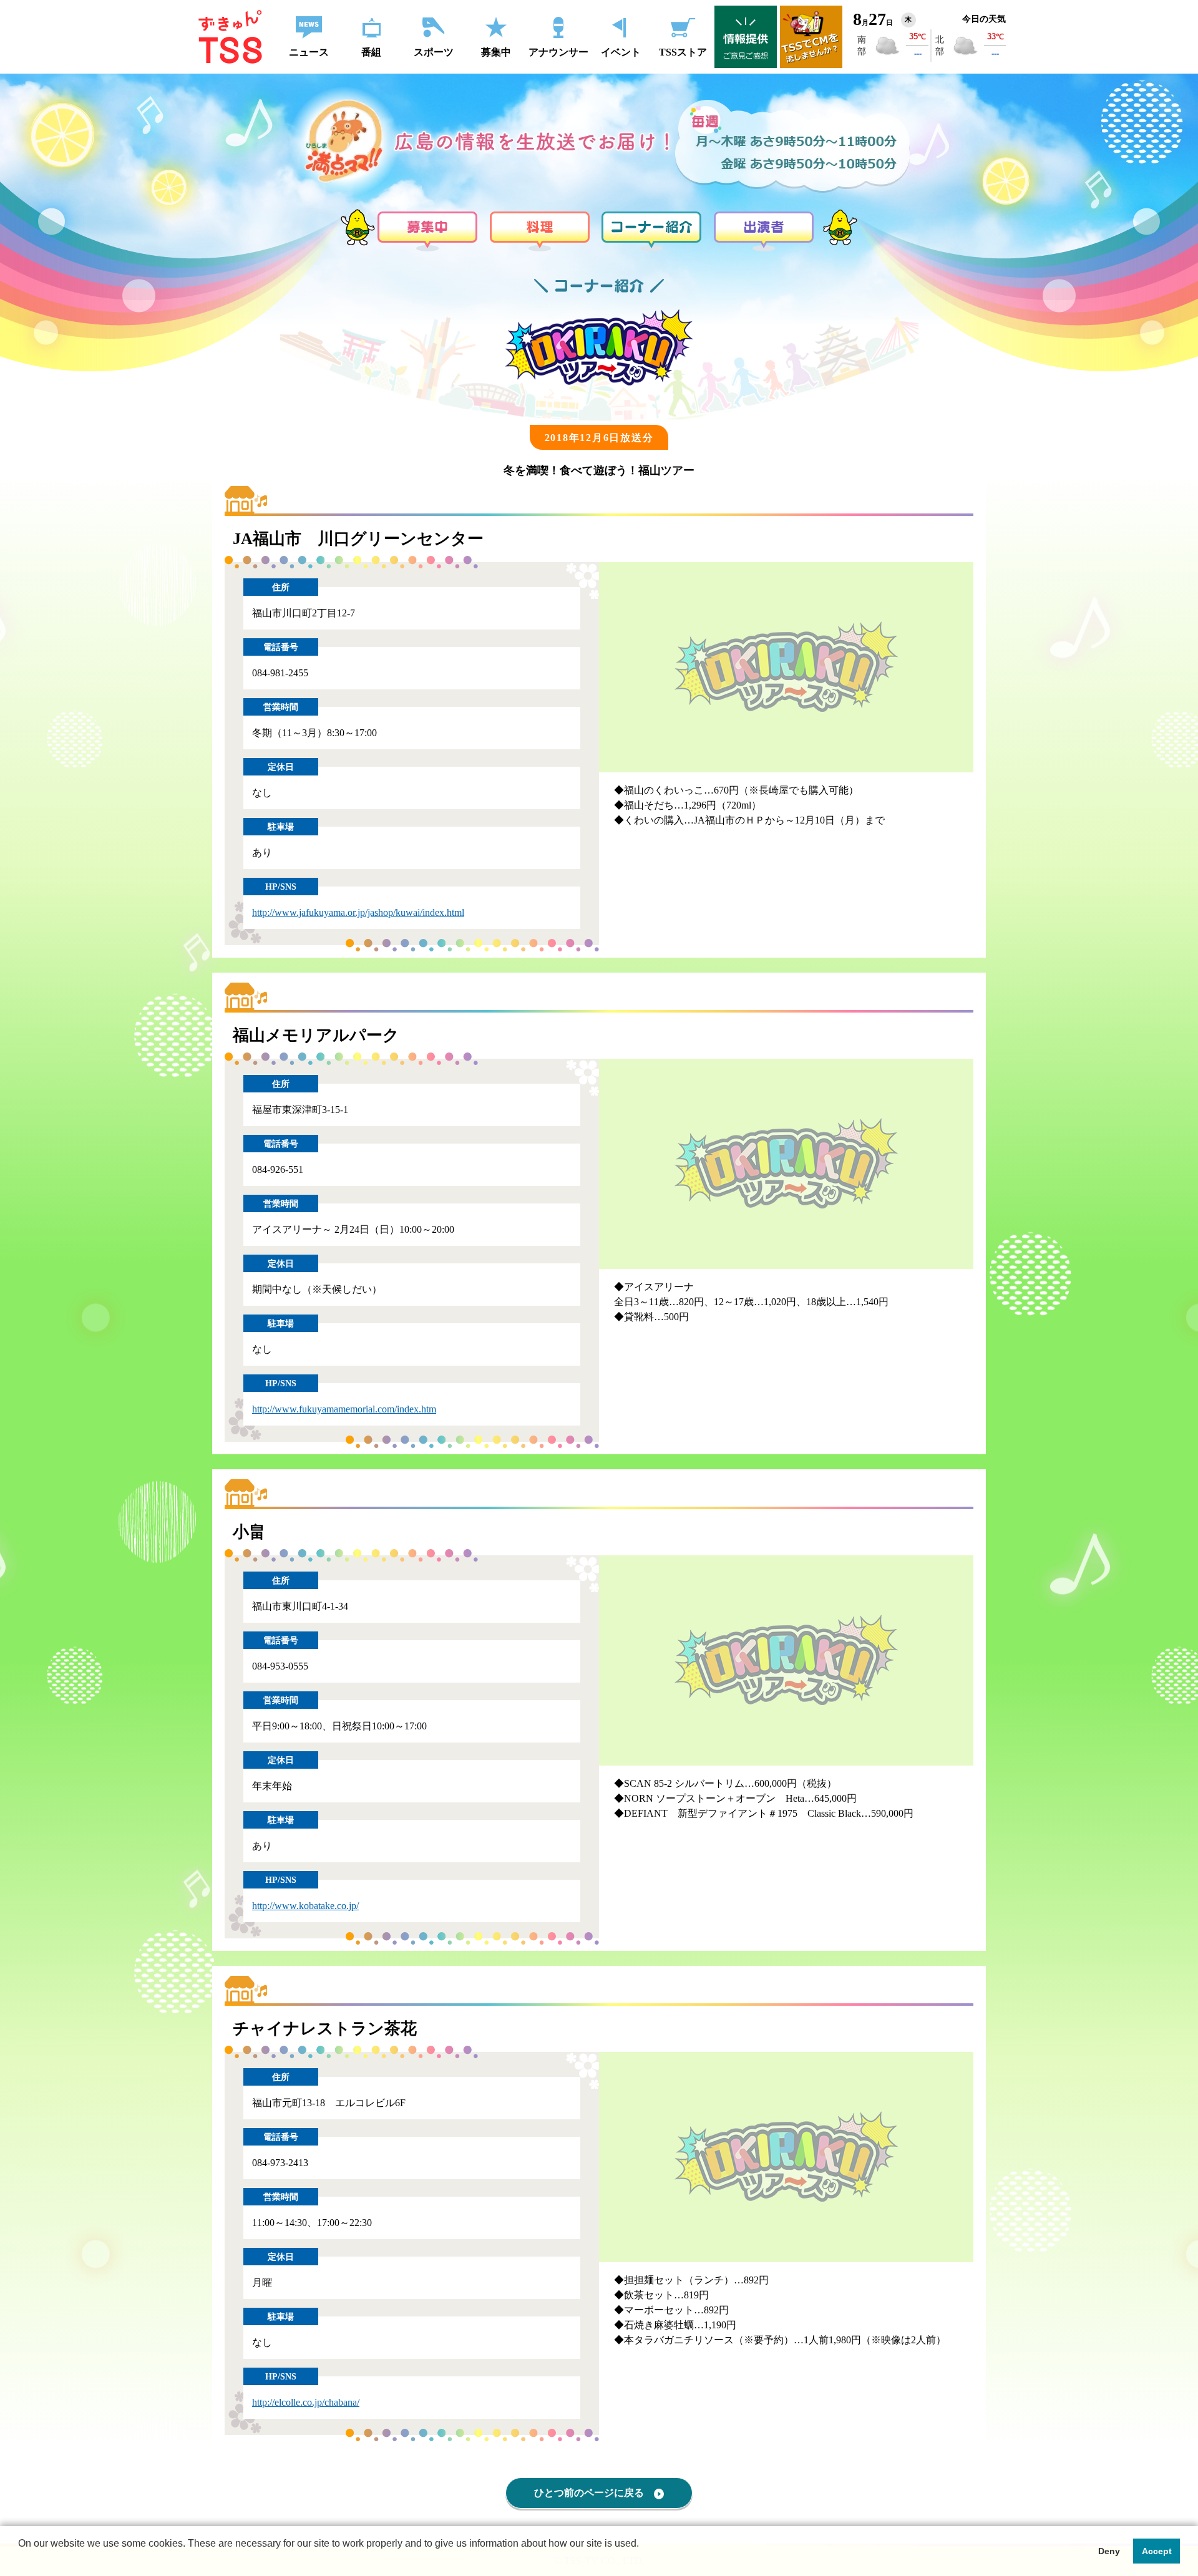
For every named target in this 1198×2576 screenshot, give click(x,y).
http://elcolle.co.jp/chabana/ (306, 2402)
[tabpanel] (786, 668)
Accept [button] (1157, 2551)
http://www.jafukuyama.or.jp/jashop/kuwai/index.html (358, 912)
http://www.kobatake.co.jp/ (305, 1906)
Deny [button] (1109, 2551)
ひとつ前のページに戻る (589, 2493)
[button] (20, 2560)
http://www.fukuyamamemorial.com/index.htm (344, 1409)
